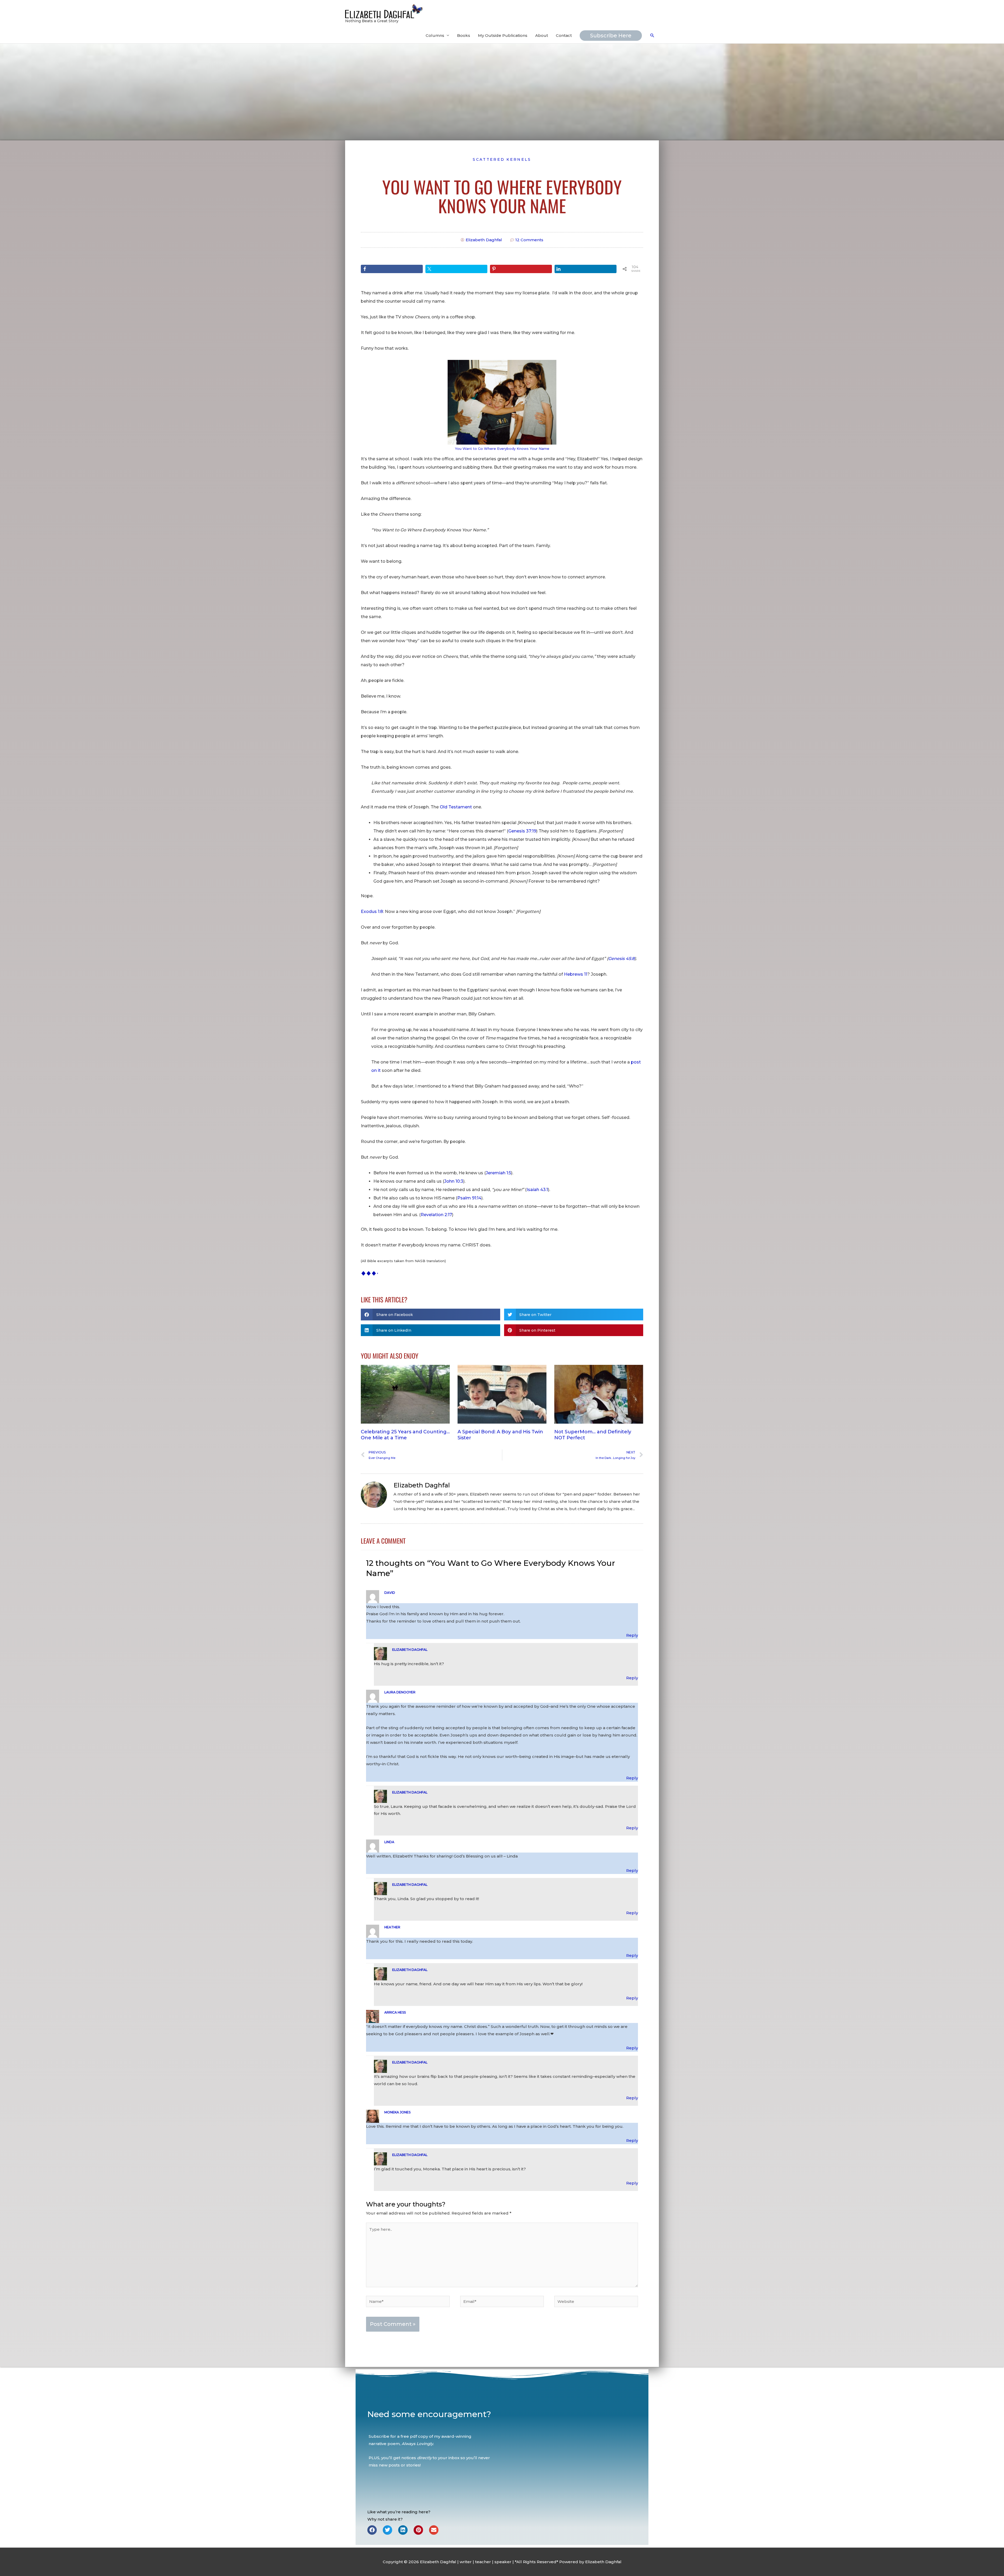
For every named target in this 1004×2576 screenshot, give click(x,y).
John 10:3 (454, 1181)
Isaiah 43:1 (537, 1190)
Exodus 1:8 (372, 912)
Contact (564, 35)
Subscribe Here (611, 36)
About (542, 35)
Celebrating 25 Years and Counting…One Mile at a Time (405, 1435)
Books (464, 35)
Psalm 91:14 (469, 1198)
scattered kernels (502, 159)
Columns (435, 35)
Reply (632, 1635)
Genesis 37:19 (522, 831)
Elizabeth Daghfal (410, 1650)
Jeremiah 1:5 (498, 1173)
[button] (652, 36)
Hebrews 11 (576, 974)
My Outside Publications (503, 35)
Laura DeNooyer (400, 1692)
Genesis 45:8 (621, 959)
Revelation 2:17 (436, 1215)
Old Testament (456, 807)
